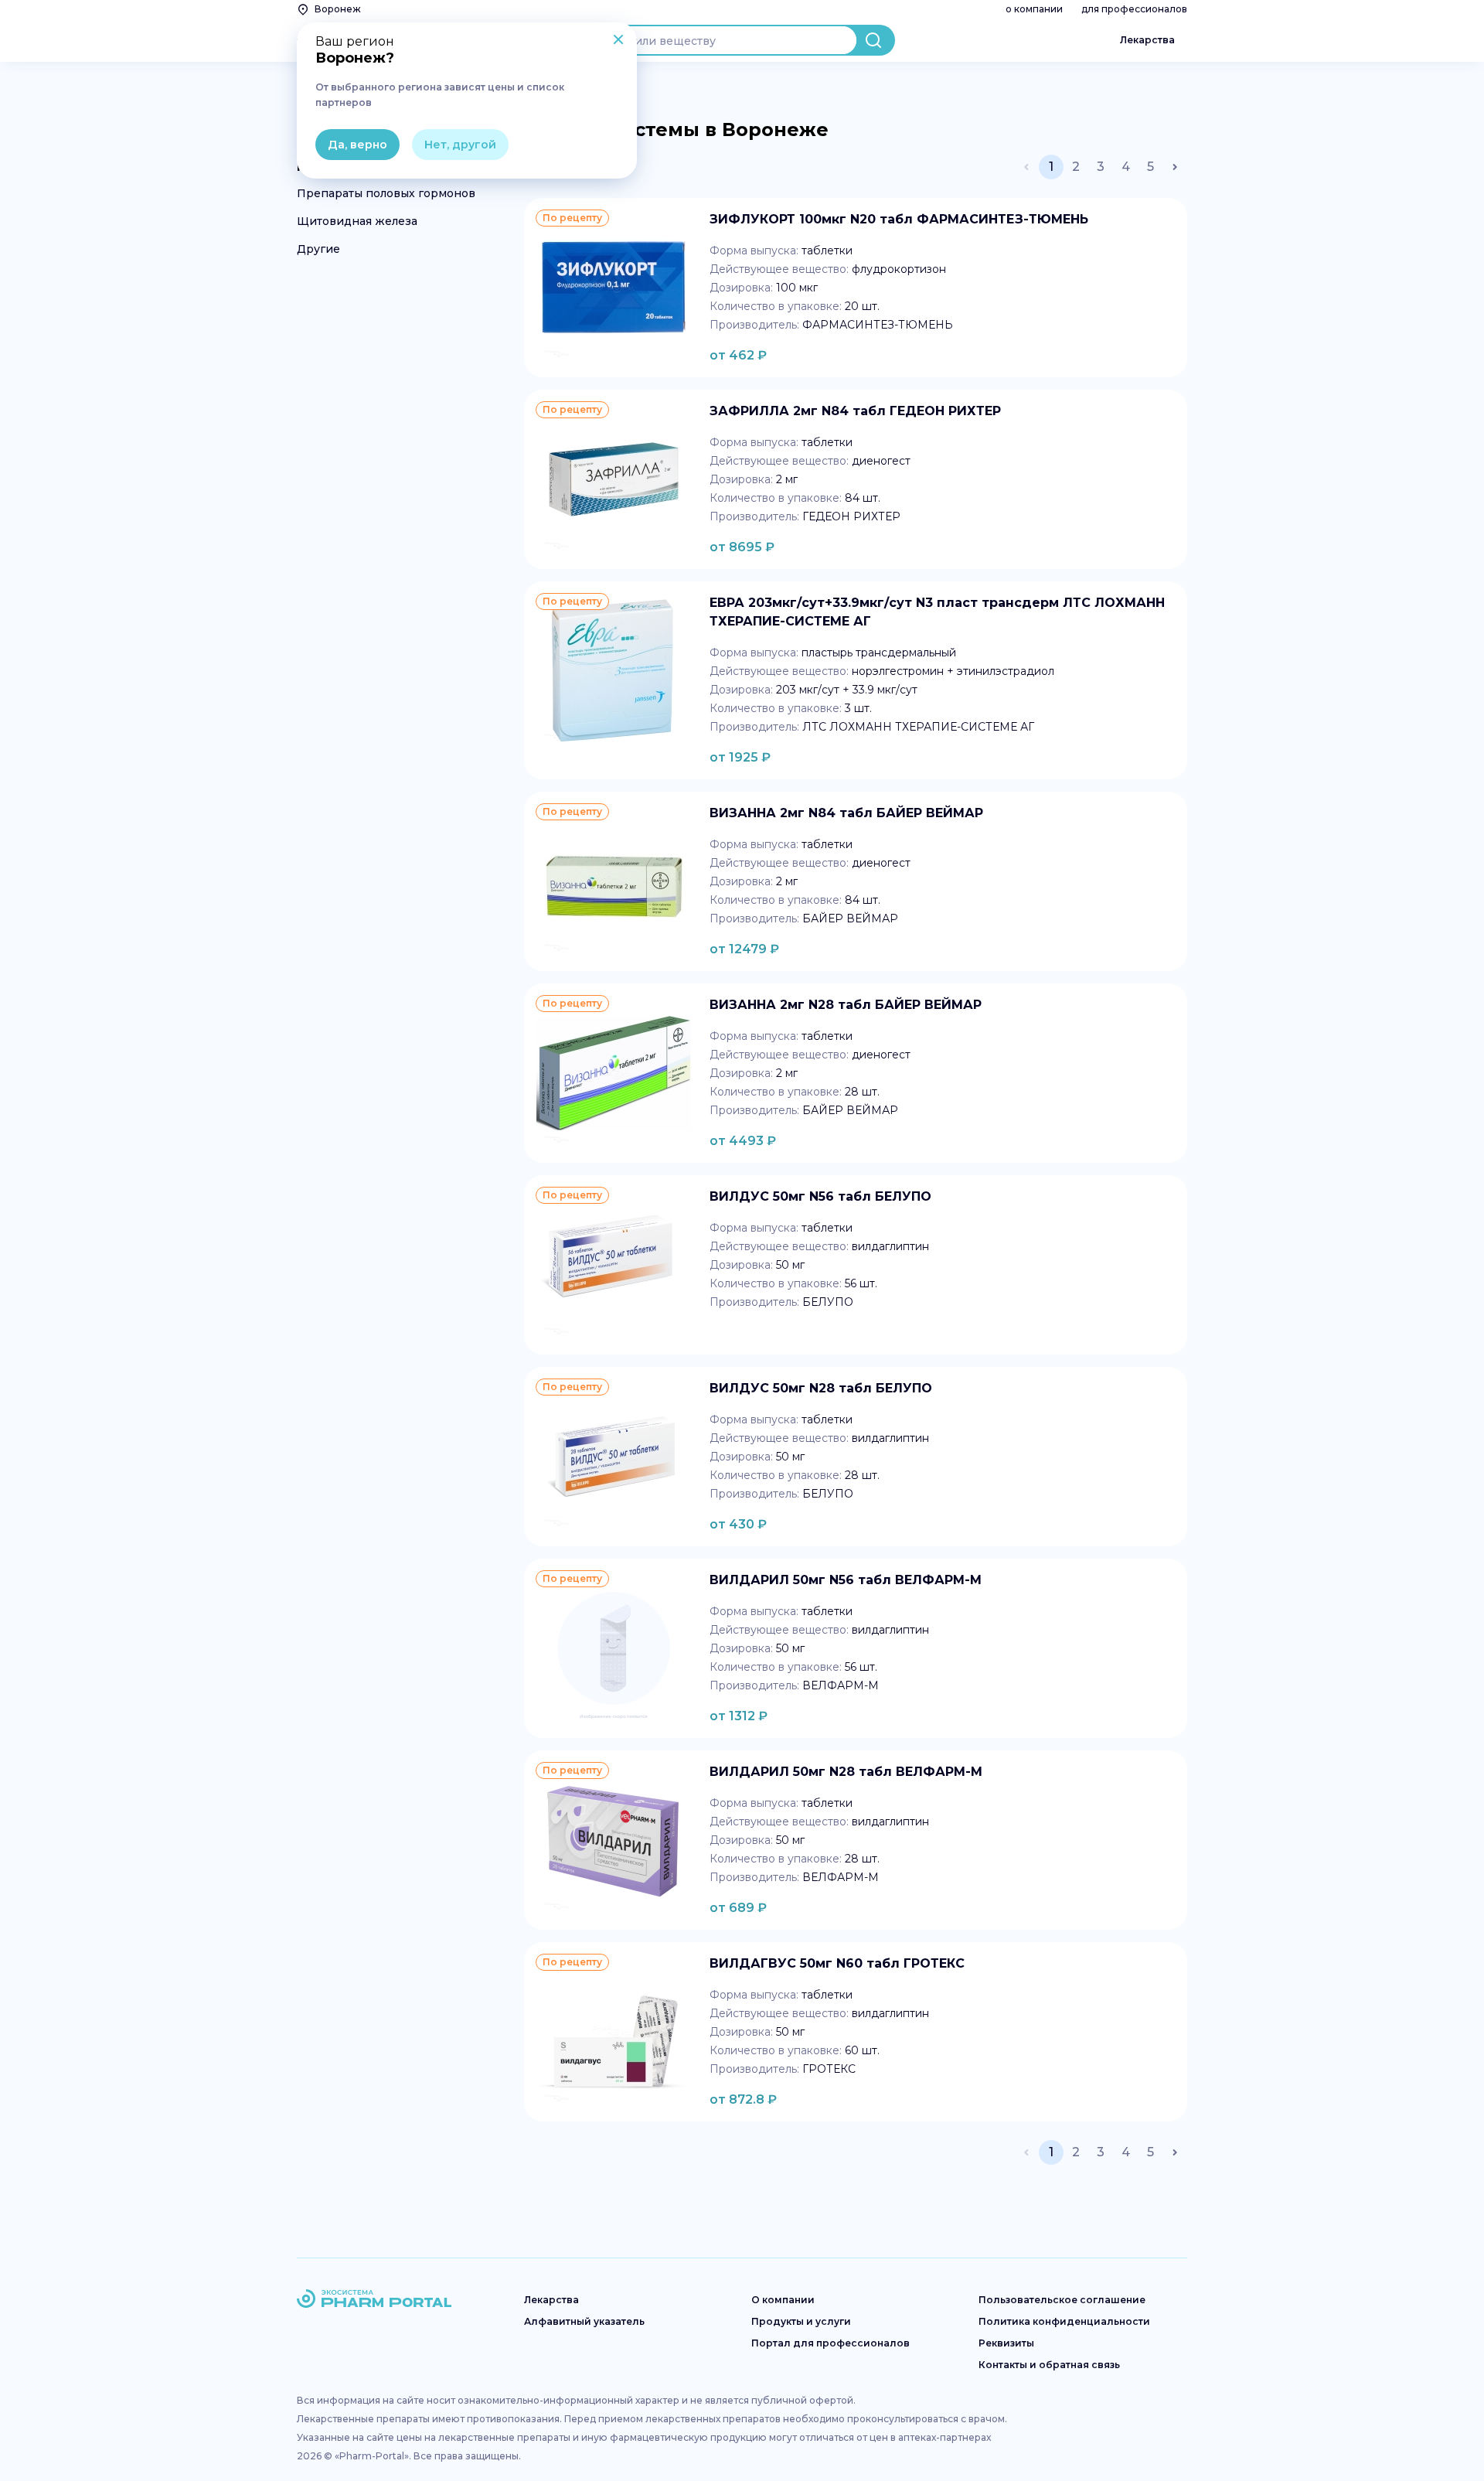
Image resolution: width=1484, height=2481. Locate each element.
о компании (1034, 9)
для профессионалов (1134, 9)
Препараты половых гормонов (386, 193)
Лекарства (1147, 40)
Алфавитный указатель (584, 2321)
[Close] (618, 41)
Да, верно (357, 145)
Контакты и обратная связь (1049, 2365)
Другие (318, 249)
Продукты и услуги (801, 2321)
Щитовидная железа (357, 221)
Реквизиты (1006, 2343)
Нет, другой (460, 145)
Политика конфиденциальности (1064, 2321)
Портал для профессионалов (830, 2343)
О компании (783, 2300)
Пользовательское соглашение (1062, 2300)
